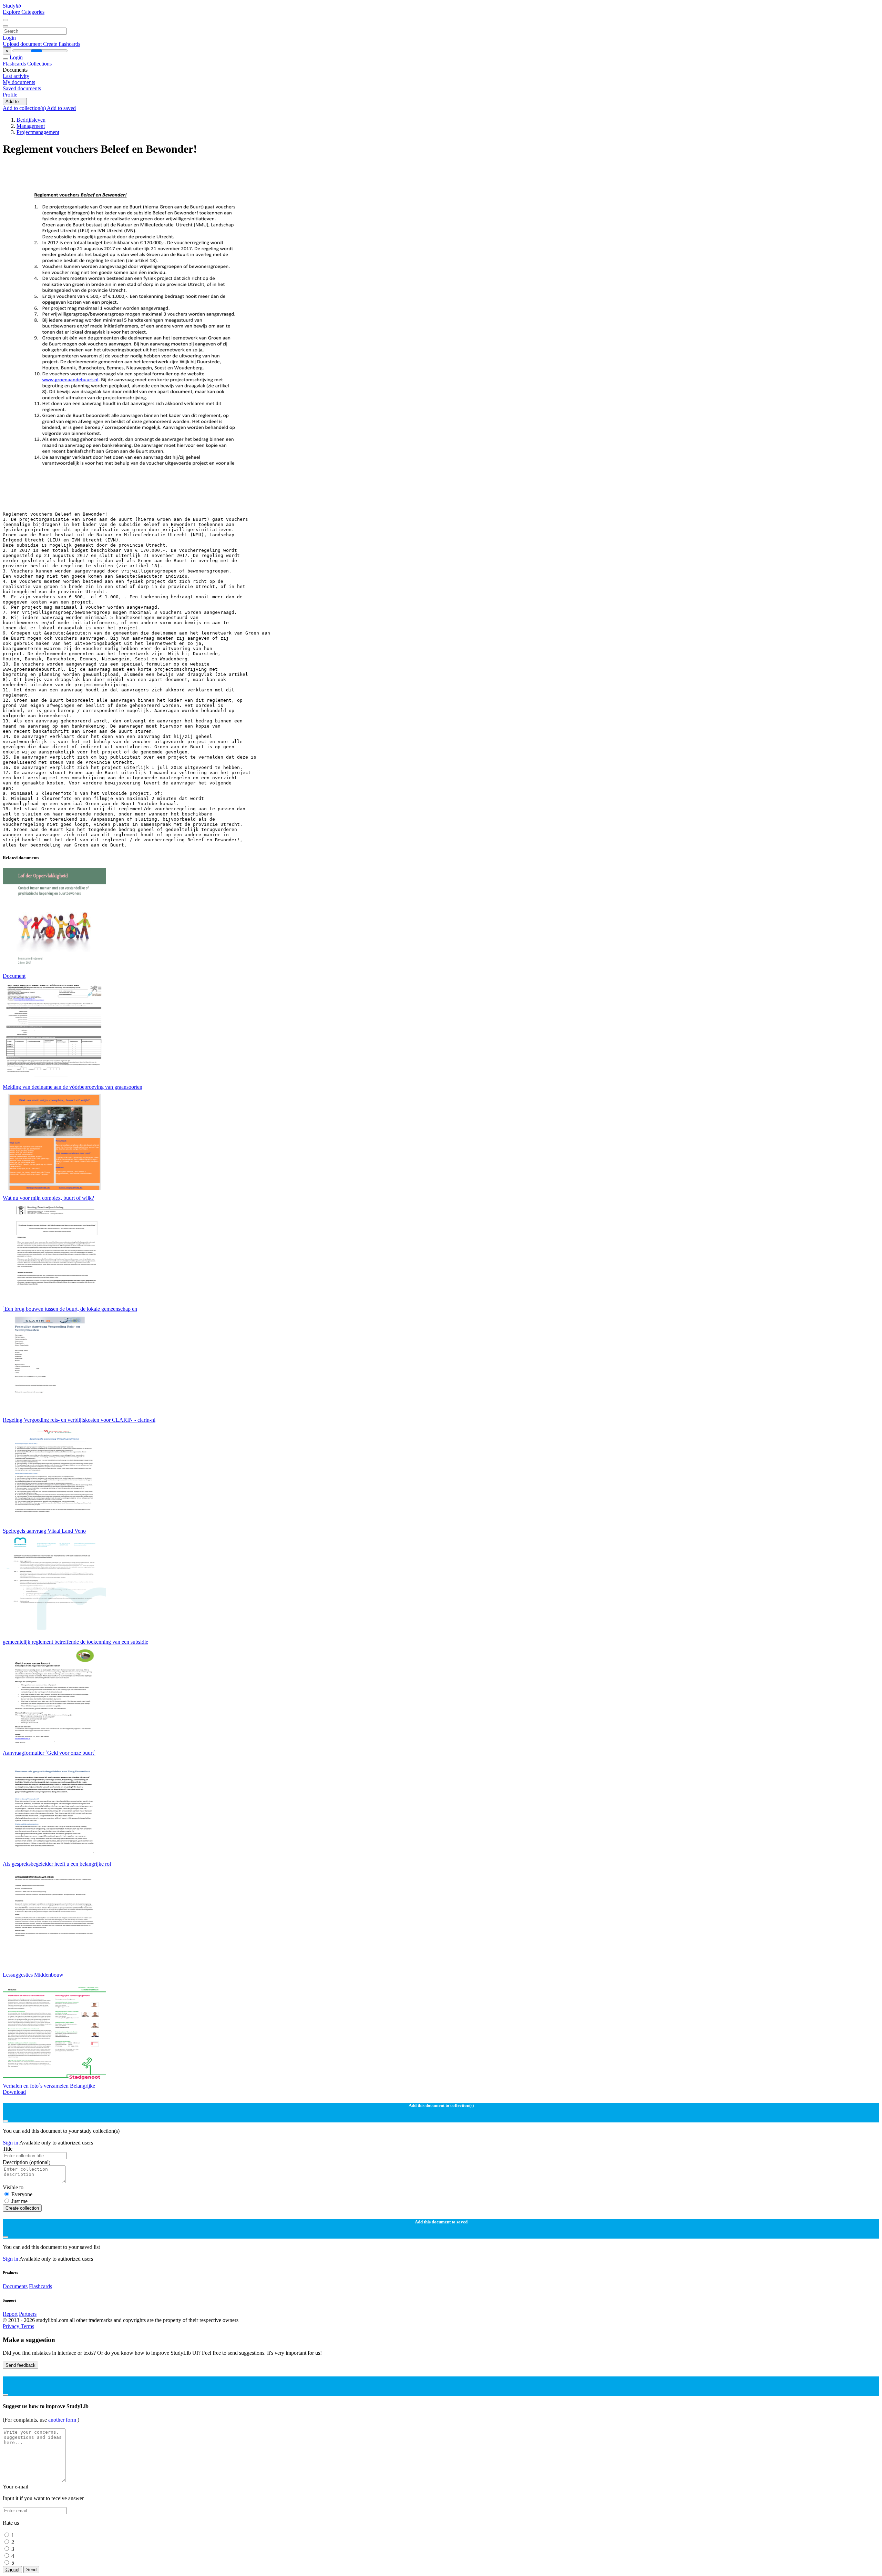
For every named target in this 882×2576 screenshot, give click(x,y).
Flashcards (15, 64)
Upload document (23, 44)
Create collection (22, 2208)
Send (31, 2570)
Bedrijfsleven (31, 120)
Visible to (13, 2187)
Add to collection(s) (25, 108)
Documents (15, 2286)
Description (27, 2162)
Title (8, 2149)
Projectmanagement (38, 132)
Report (10, 2314)
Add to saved (61, 108)
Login (9, 38)
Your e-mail (16, 2487)
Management (31, 126)
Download (14, 2092)
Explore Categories (24, 12)
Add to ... (15, 102)
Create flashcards (62, 44)
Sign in (11, 2143)
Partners (28, 2314)
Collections (39, 64)
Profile (10, 95)
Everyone (22, 2194)
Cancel (12, 2570)
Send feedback (20, 2365)
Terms (27, 2326)
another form (63, 2420)
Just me (19, 2201)
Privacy (12, 2326)
